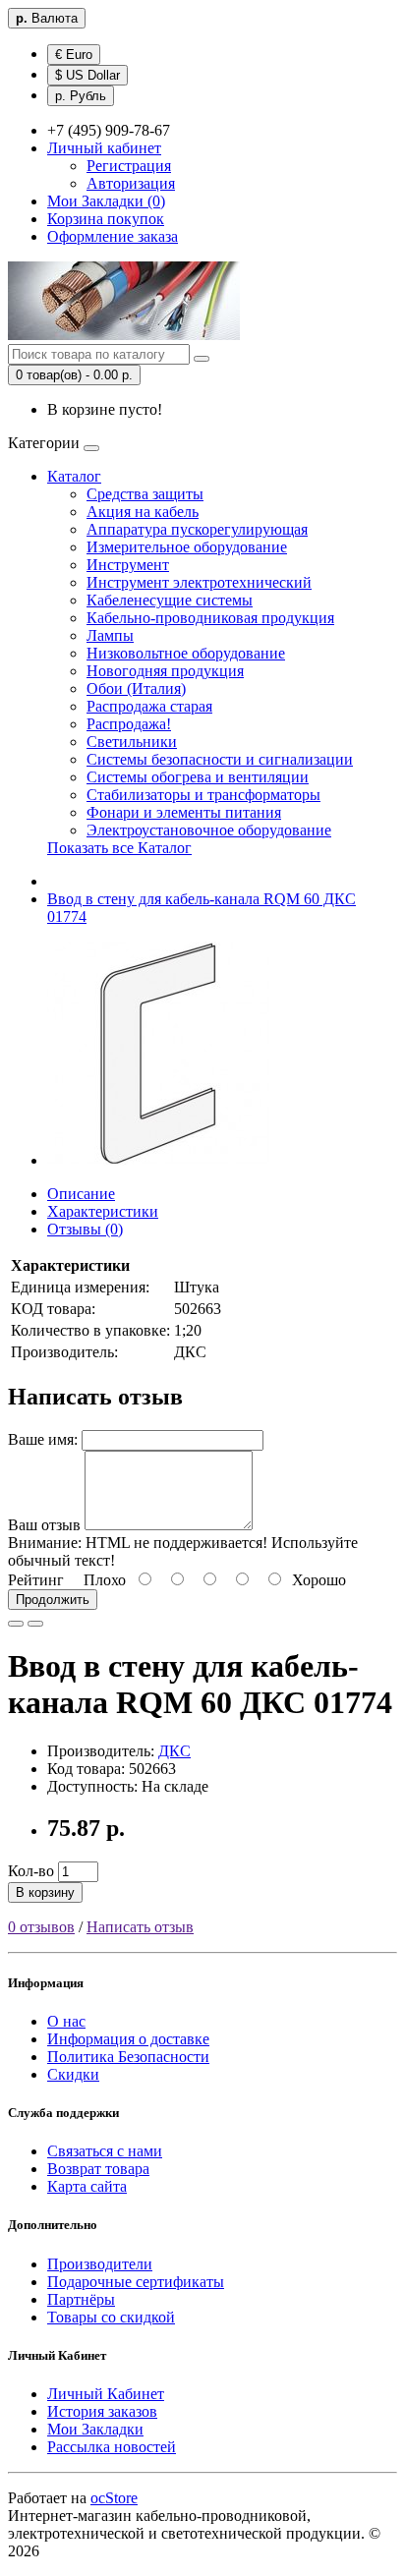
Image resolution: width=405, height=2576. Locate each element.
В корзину (45, 1892)
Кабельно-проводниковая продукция (210, 618)
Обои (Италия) (136, 688)
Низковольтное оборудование (186, 653)
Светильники (132, 742)
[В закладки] (16, 1624)
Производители (100, 2264)
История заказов (102, 2411)
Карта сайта (87, 2186)
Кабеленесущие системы (170, 600)
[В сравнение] (35, 1624)
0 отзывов (41, 1927)
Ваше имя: (43, 1439)
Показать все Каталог (119, 848)
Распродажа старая (149, 706)
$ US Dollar (87, 75)
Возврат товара (98, 2169)
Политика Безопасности (128, 2057)
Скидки (73, 2074)
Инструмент (128, 565)
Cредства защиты (145, 494)
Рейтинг (36, 1580)
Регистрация (129, 166)
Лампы (110, 635)
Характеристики (103, 1211)
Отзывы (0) (85, 1229)
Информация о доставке (128, 2039)
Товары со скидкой (111, 2317)
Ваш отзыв (44, 1525)
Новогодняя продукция (165, 671)
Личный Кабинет (106, 2394)
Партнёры (81, 2299)
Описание (81, 1194)
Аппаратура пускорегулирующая (197, 529)
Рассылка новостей (112, 2447)
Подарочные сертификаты (136, 2282)
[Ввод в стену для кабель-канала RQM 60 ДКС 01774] (159, 1160)
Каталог (74, 476)
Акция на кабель (143, 512)
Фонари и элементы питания (184, 812)
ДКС (174, 1751)
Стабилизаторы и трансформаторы (203, 795)
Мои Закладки (95, 2429)
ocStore (114, 2498)
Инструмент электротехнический (199, 582)
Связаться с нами (105, 2151)
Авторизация (131, 183)
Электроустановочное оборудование (209, 830)
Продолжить (53, 1600)
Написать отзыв (140, 1927)
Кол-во (31, 1871)
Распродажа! (129, 724)
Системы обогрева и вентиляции (198, 777)
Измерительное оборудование (187, 547)
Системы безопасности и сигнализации (220, 759)
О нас (66, 2021)
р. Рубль (81, 96)
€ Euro (74, 55)
